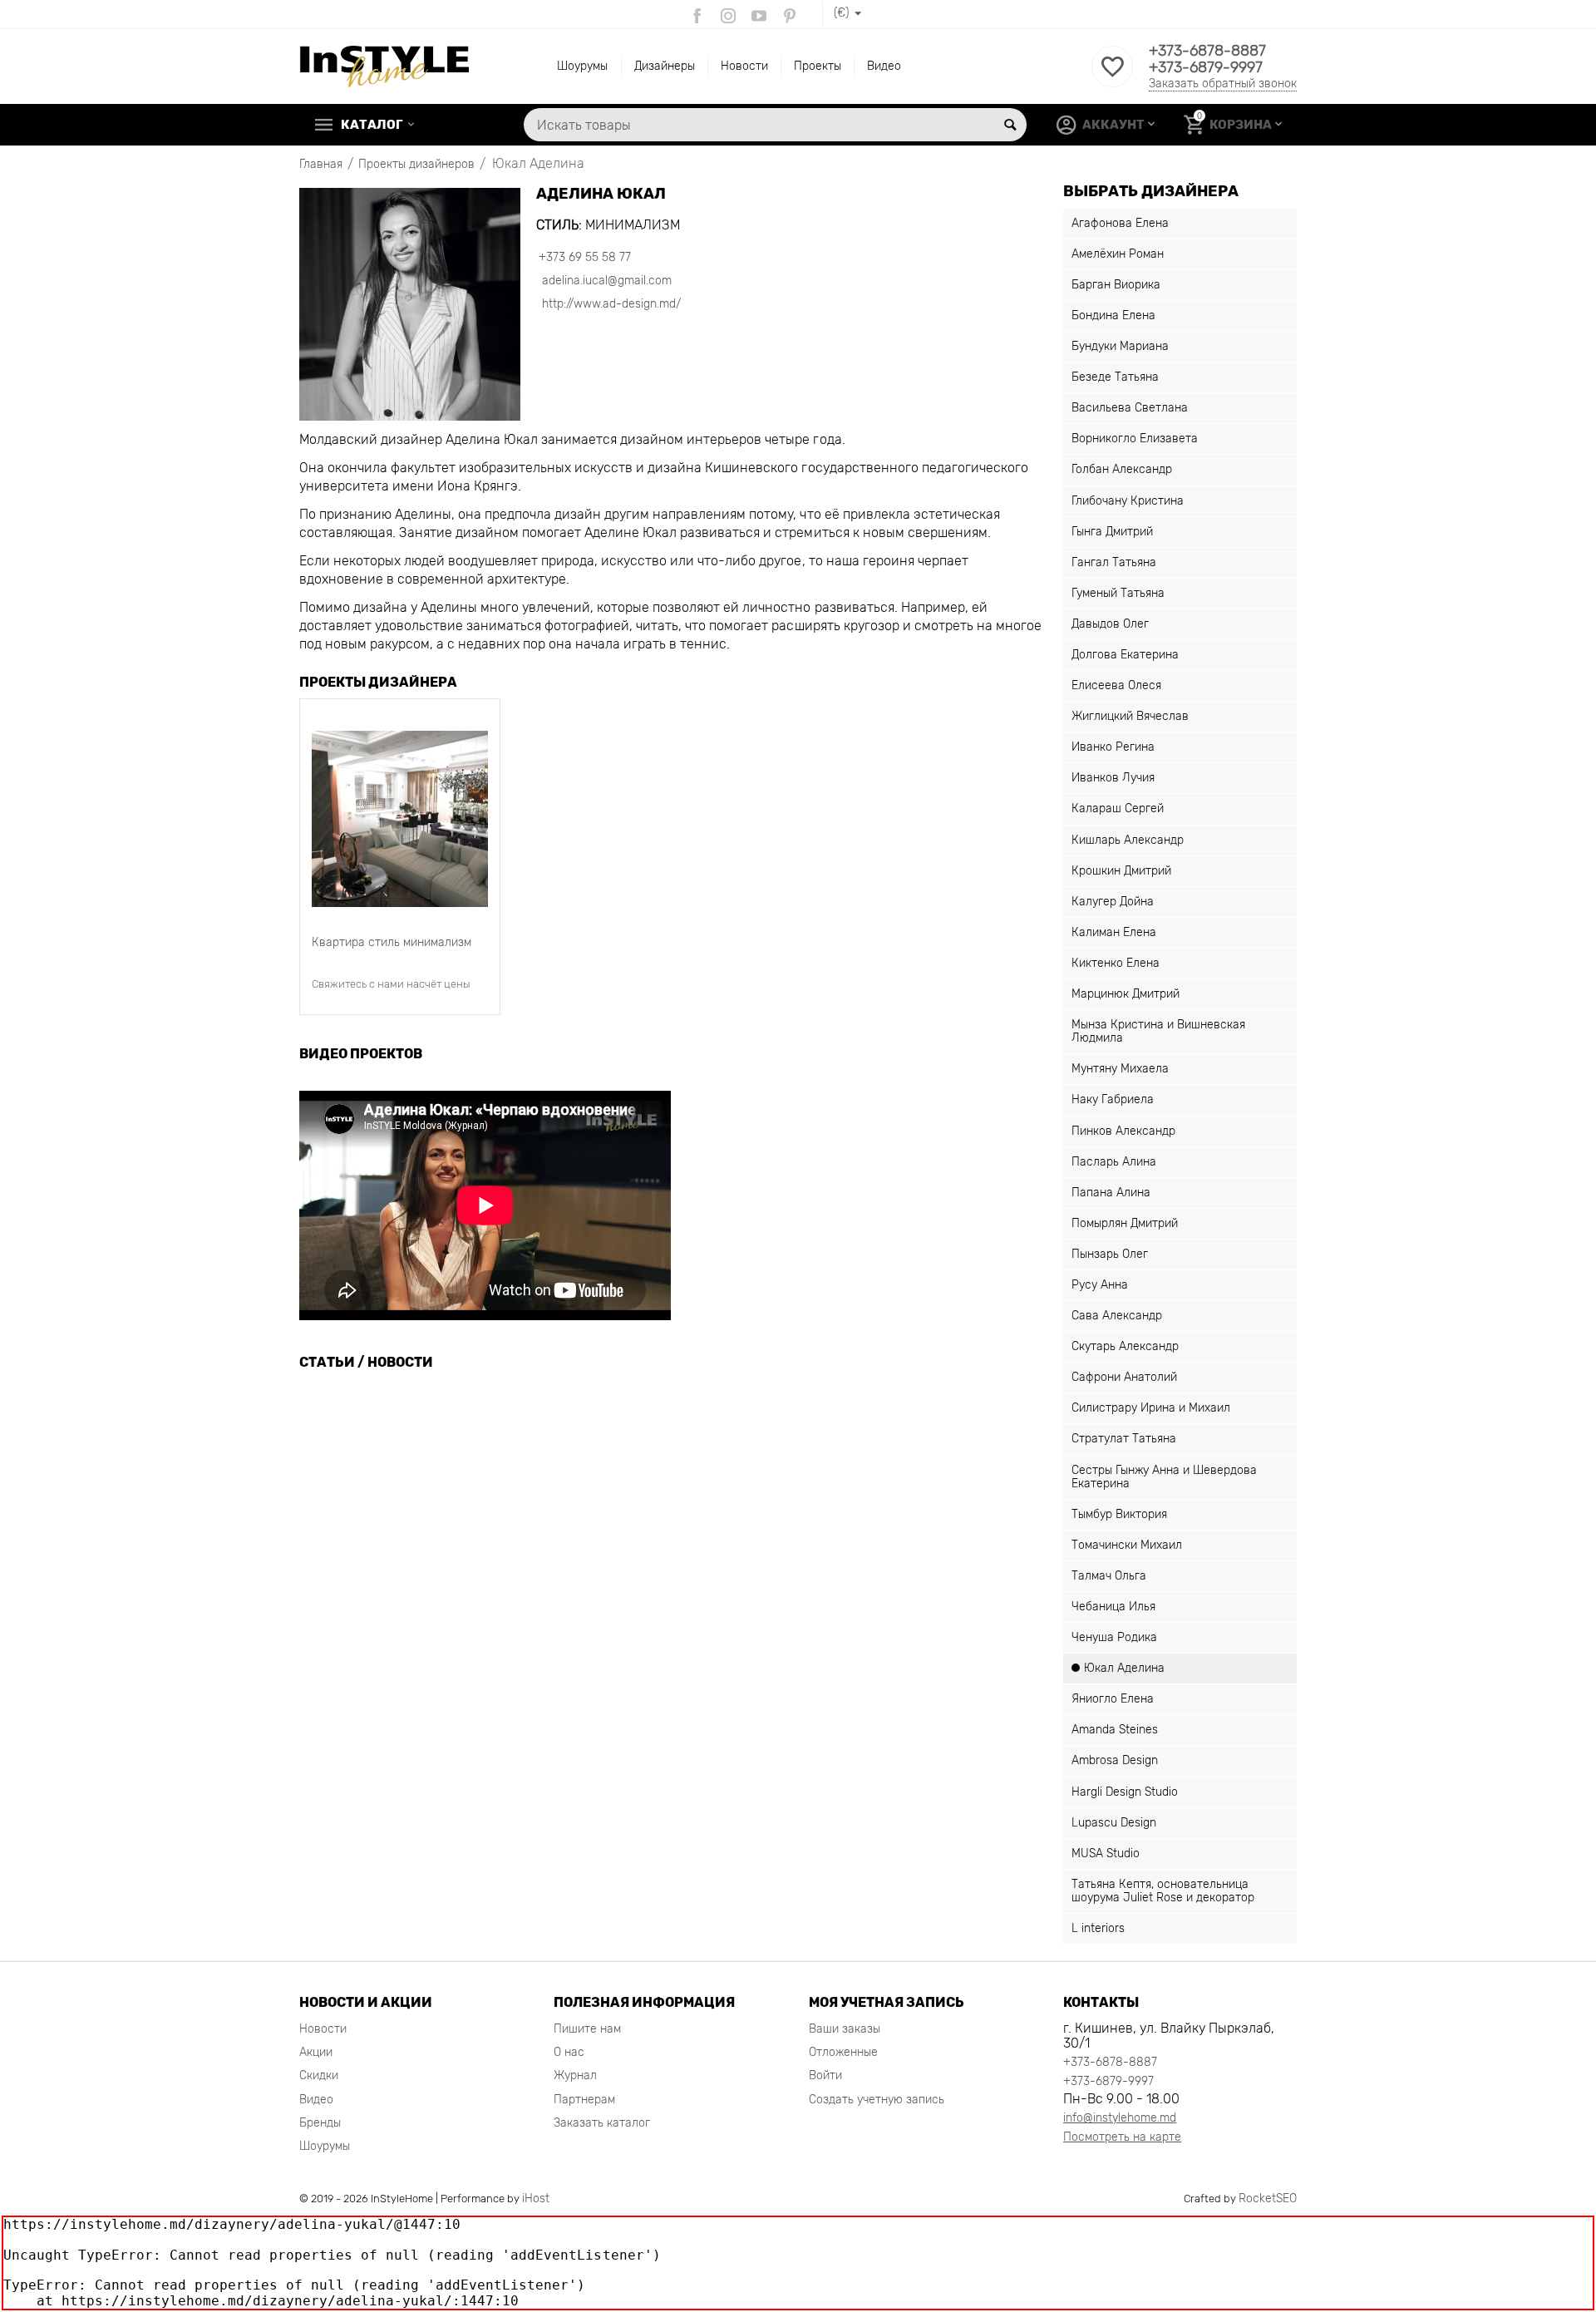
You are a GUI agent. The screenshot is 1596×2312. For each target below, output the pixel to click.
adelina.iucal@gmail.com (605, 281)
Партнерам (584, 2100)
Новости (744, 66)
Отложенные (843, 2052)
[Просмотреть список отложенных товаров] (1112, 76)
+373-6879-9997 (1206, 67)
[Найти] (1010, 125)
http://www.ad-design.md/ (610, 304)
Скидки (319, 2075)
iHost (536, 2199)
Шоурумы (582, 66)
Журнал (575, 2075)
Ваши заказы (845, 2029)
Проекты (818, 66)
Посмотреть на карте (1122, 2137)
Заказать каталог (602, 2123)
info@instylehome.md (1120, 2118)
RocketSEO (1268, 2199)
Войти (825, 2075)
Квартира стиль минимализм (392, 942)
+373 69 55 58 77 (585, 257)
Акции (316, 2052)
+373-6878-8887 (1207, 51)
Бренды (320, 2123)
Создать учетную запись (877, 2100)
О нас (569, 2052)
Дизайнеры (665, 66)
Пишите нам (587, 2029)
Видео (884, 66)
